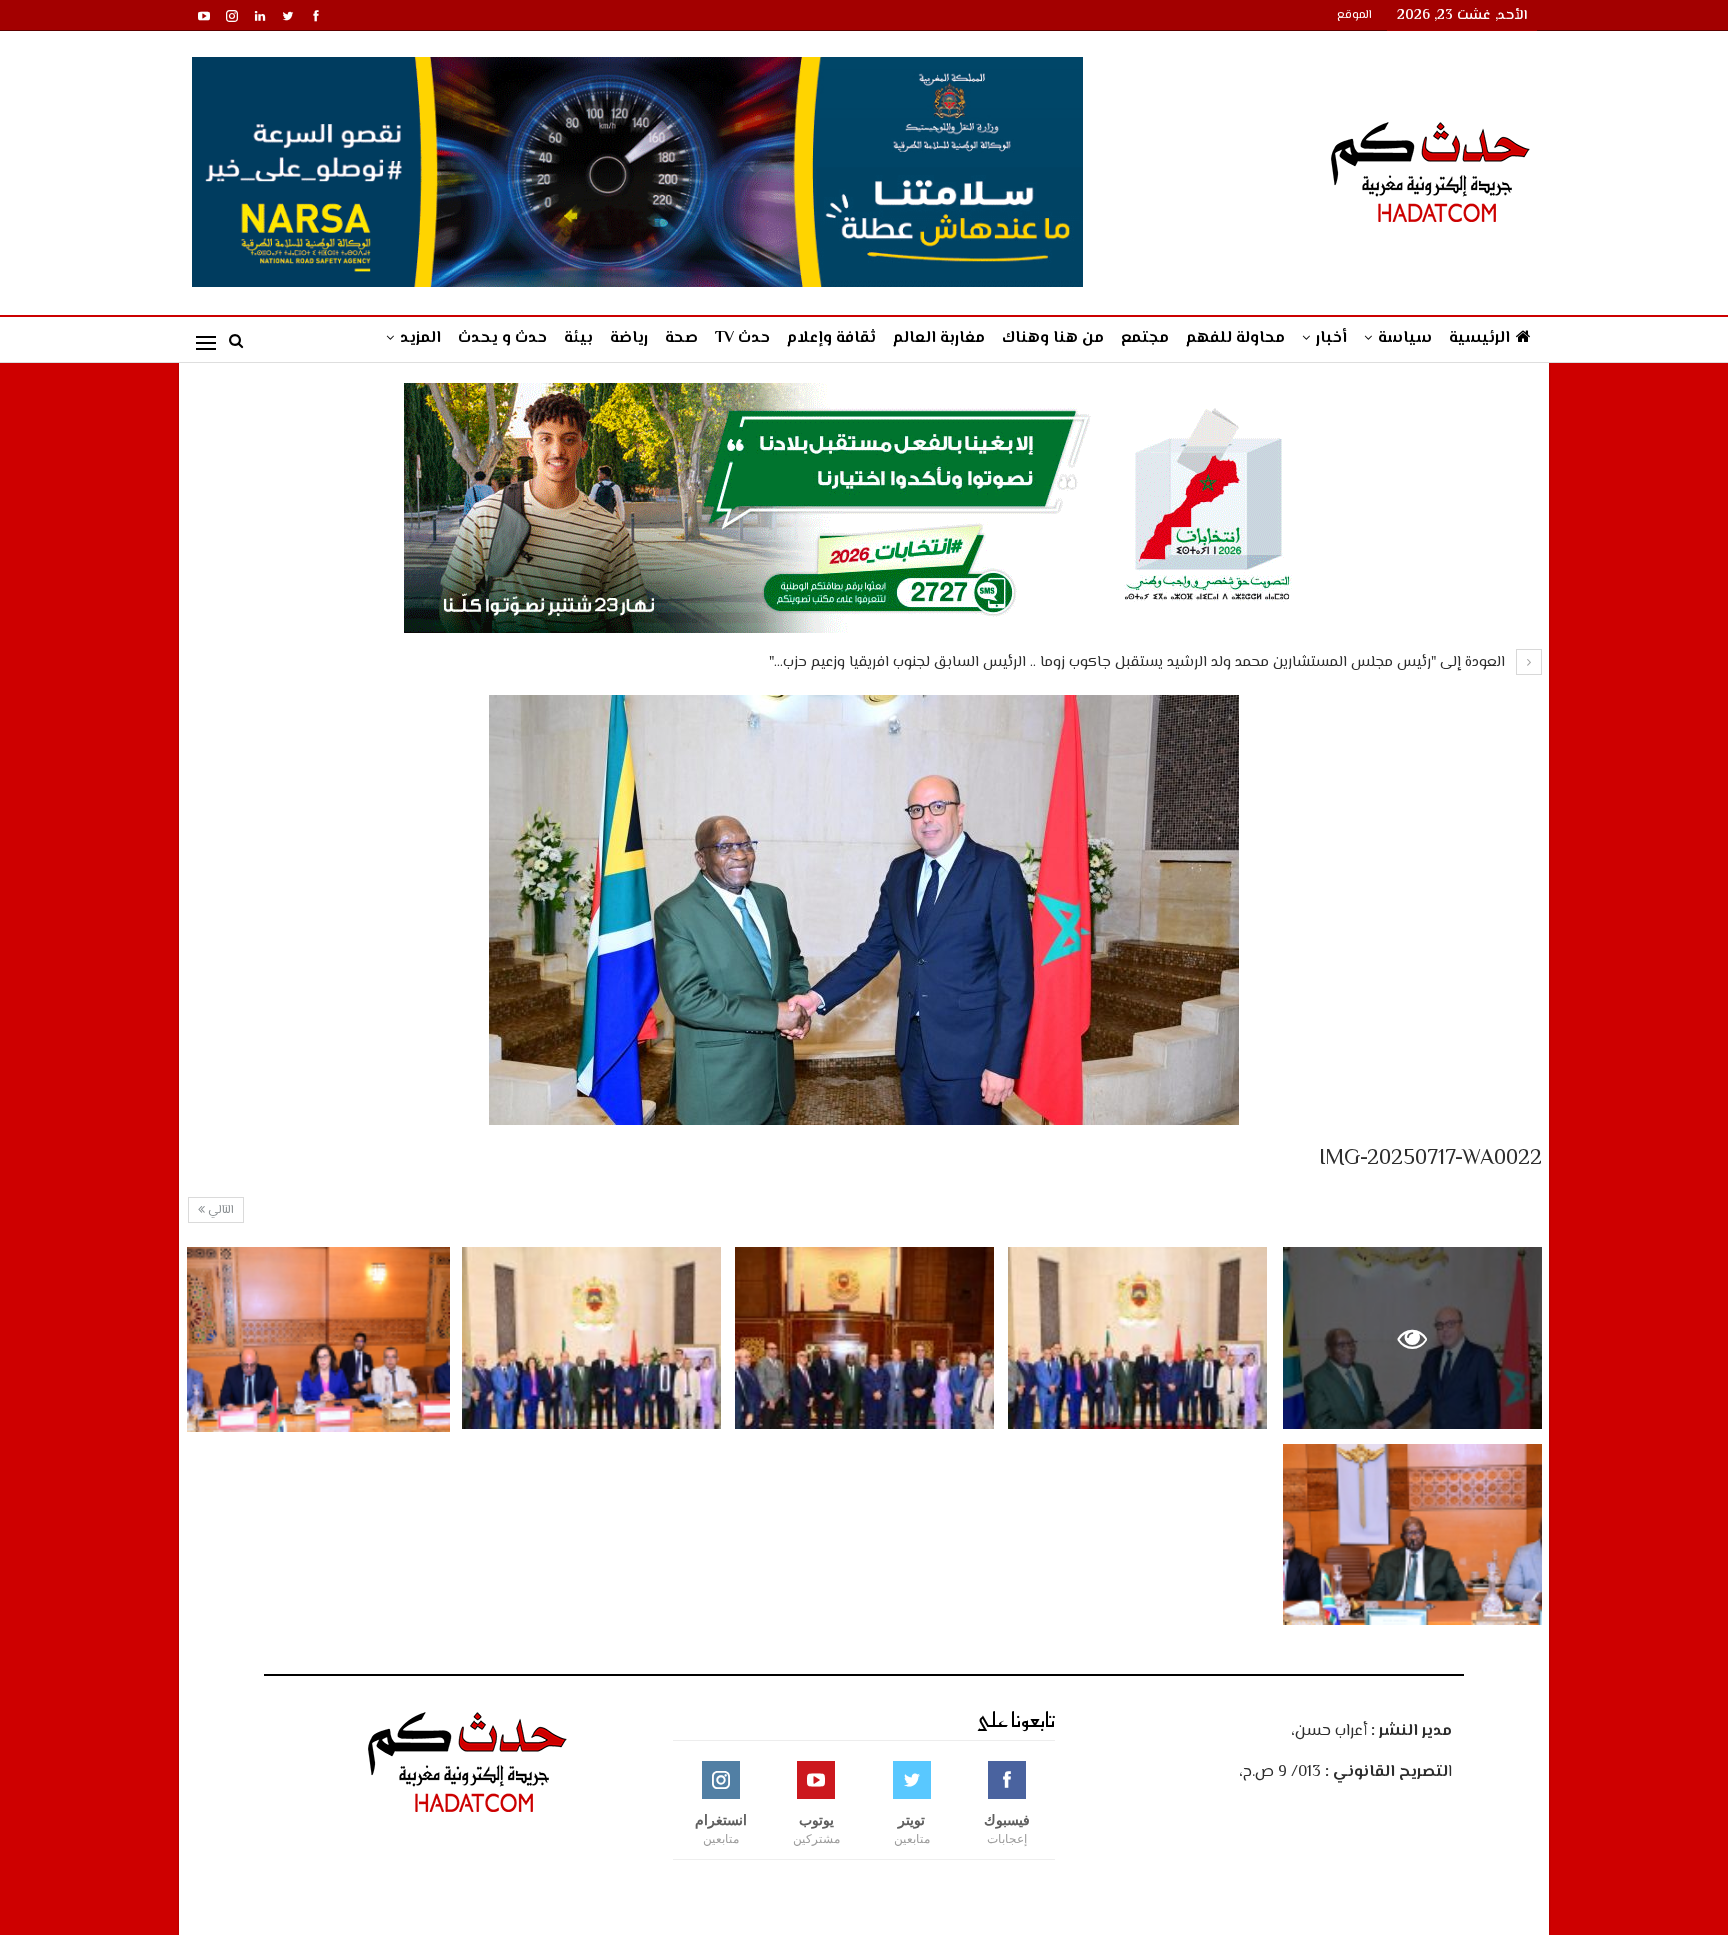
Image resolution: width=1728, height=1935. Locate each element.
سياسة (1405, 338)
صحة (681, 338)
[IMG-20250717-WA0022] (1137, 1337)
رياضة (629, 338)
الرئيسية (1479, 338)
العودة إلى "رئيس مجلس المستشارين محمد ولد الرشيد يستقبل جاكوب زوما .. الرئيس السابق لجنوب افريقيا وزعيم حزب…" (1139, 662)
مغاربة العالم (939, 338)
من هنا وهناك (1053, 338)
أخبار (1331, 338)
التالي (219, 1210)
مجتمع (1145, 338)
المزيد (420, 338)
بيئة (578, 338)
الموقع (1354, 15)
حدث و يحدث (502, 338)
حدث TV (742, 338)
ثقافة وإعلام (831, 338)
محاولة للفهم (1235, 338)
